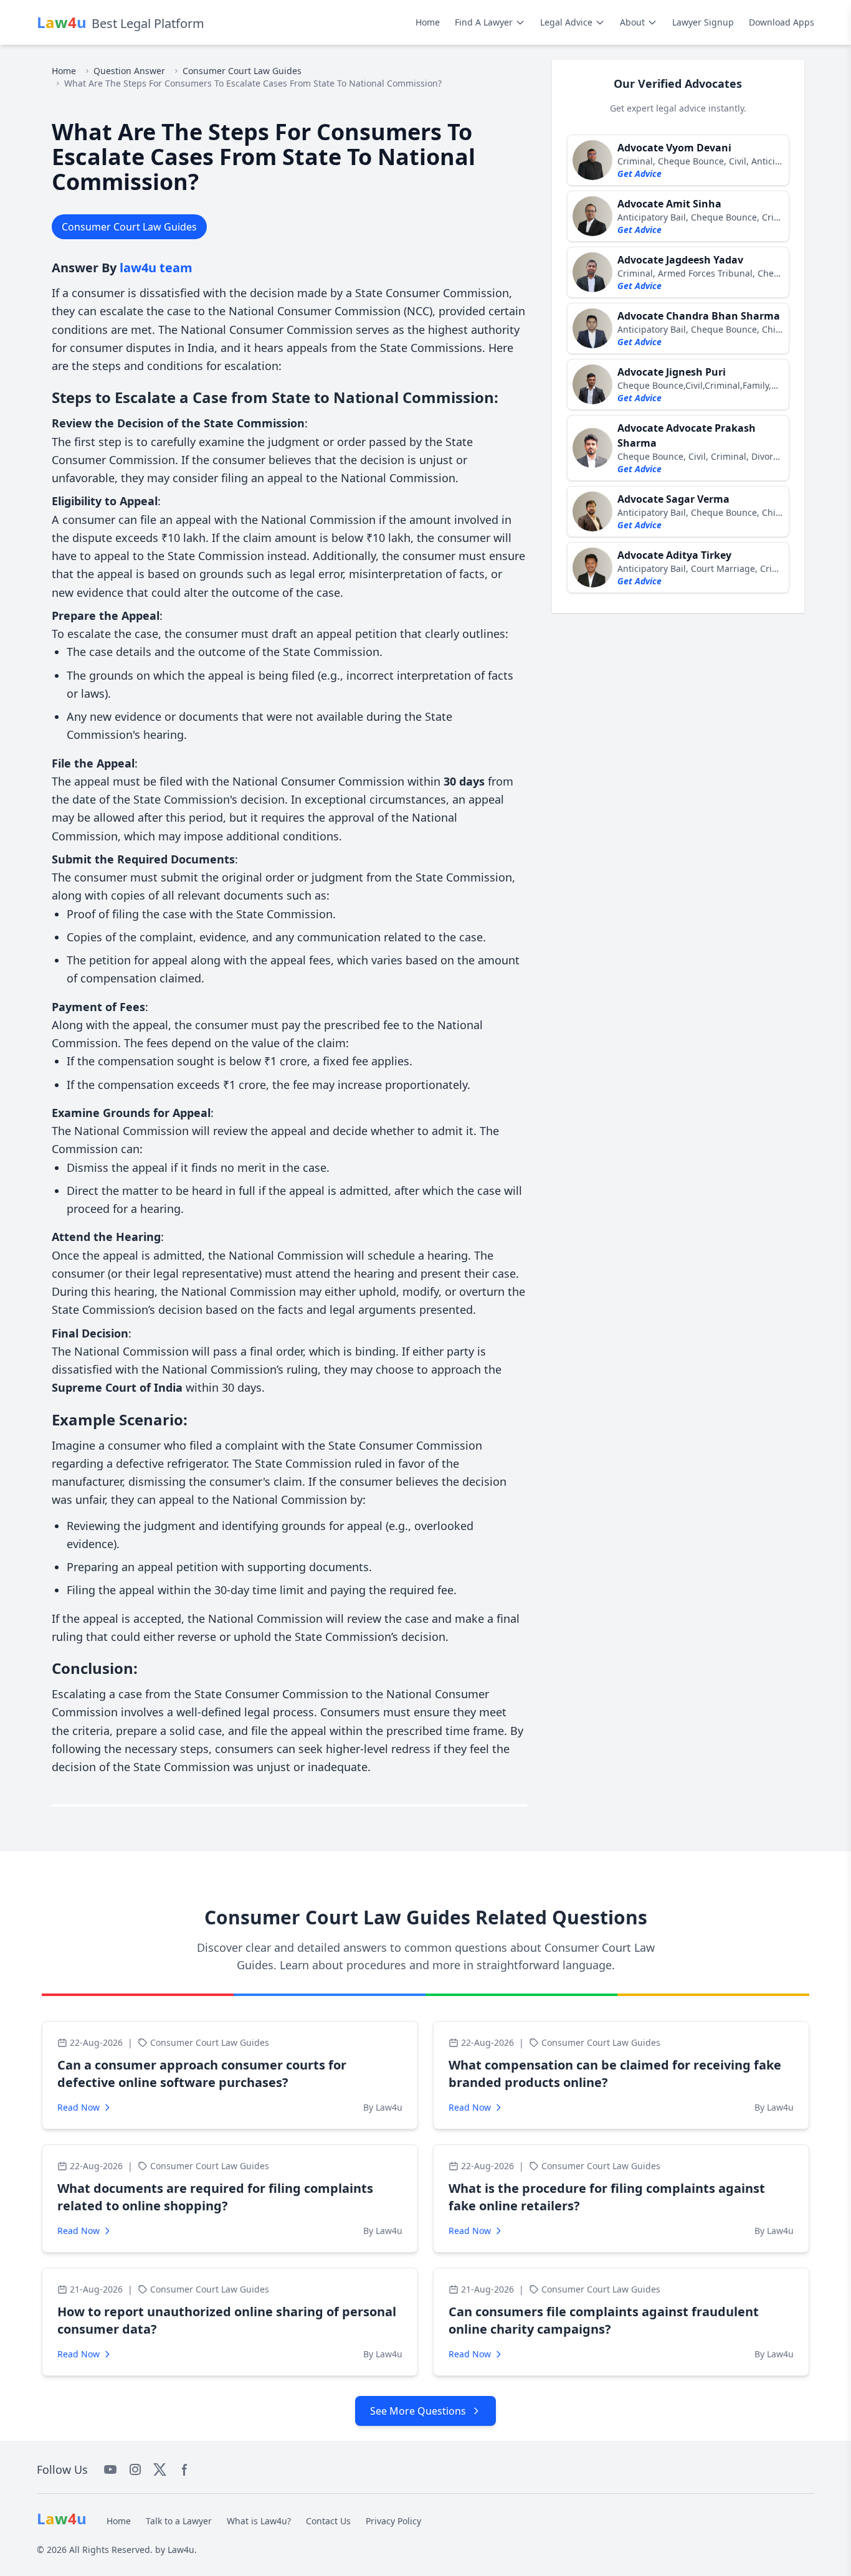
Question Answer (129, 71)
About (632, 22)
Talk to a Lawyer (179, 2521)
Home (428, 22)
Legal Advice (566, 22)
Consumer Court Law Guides (242, 71)
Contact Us (328, 2521)
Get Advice (639, 173)
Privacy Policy (393, 2521)
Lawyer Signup (703, 22)
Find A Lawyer (484, 22)
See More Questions (418, 2411)
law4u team (156, 268)
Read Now (78, 2107)
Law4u (181, 2550)
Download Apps (782, 22)
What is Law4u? (259, 2521)
